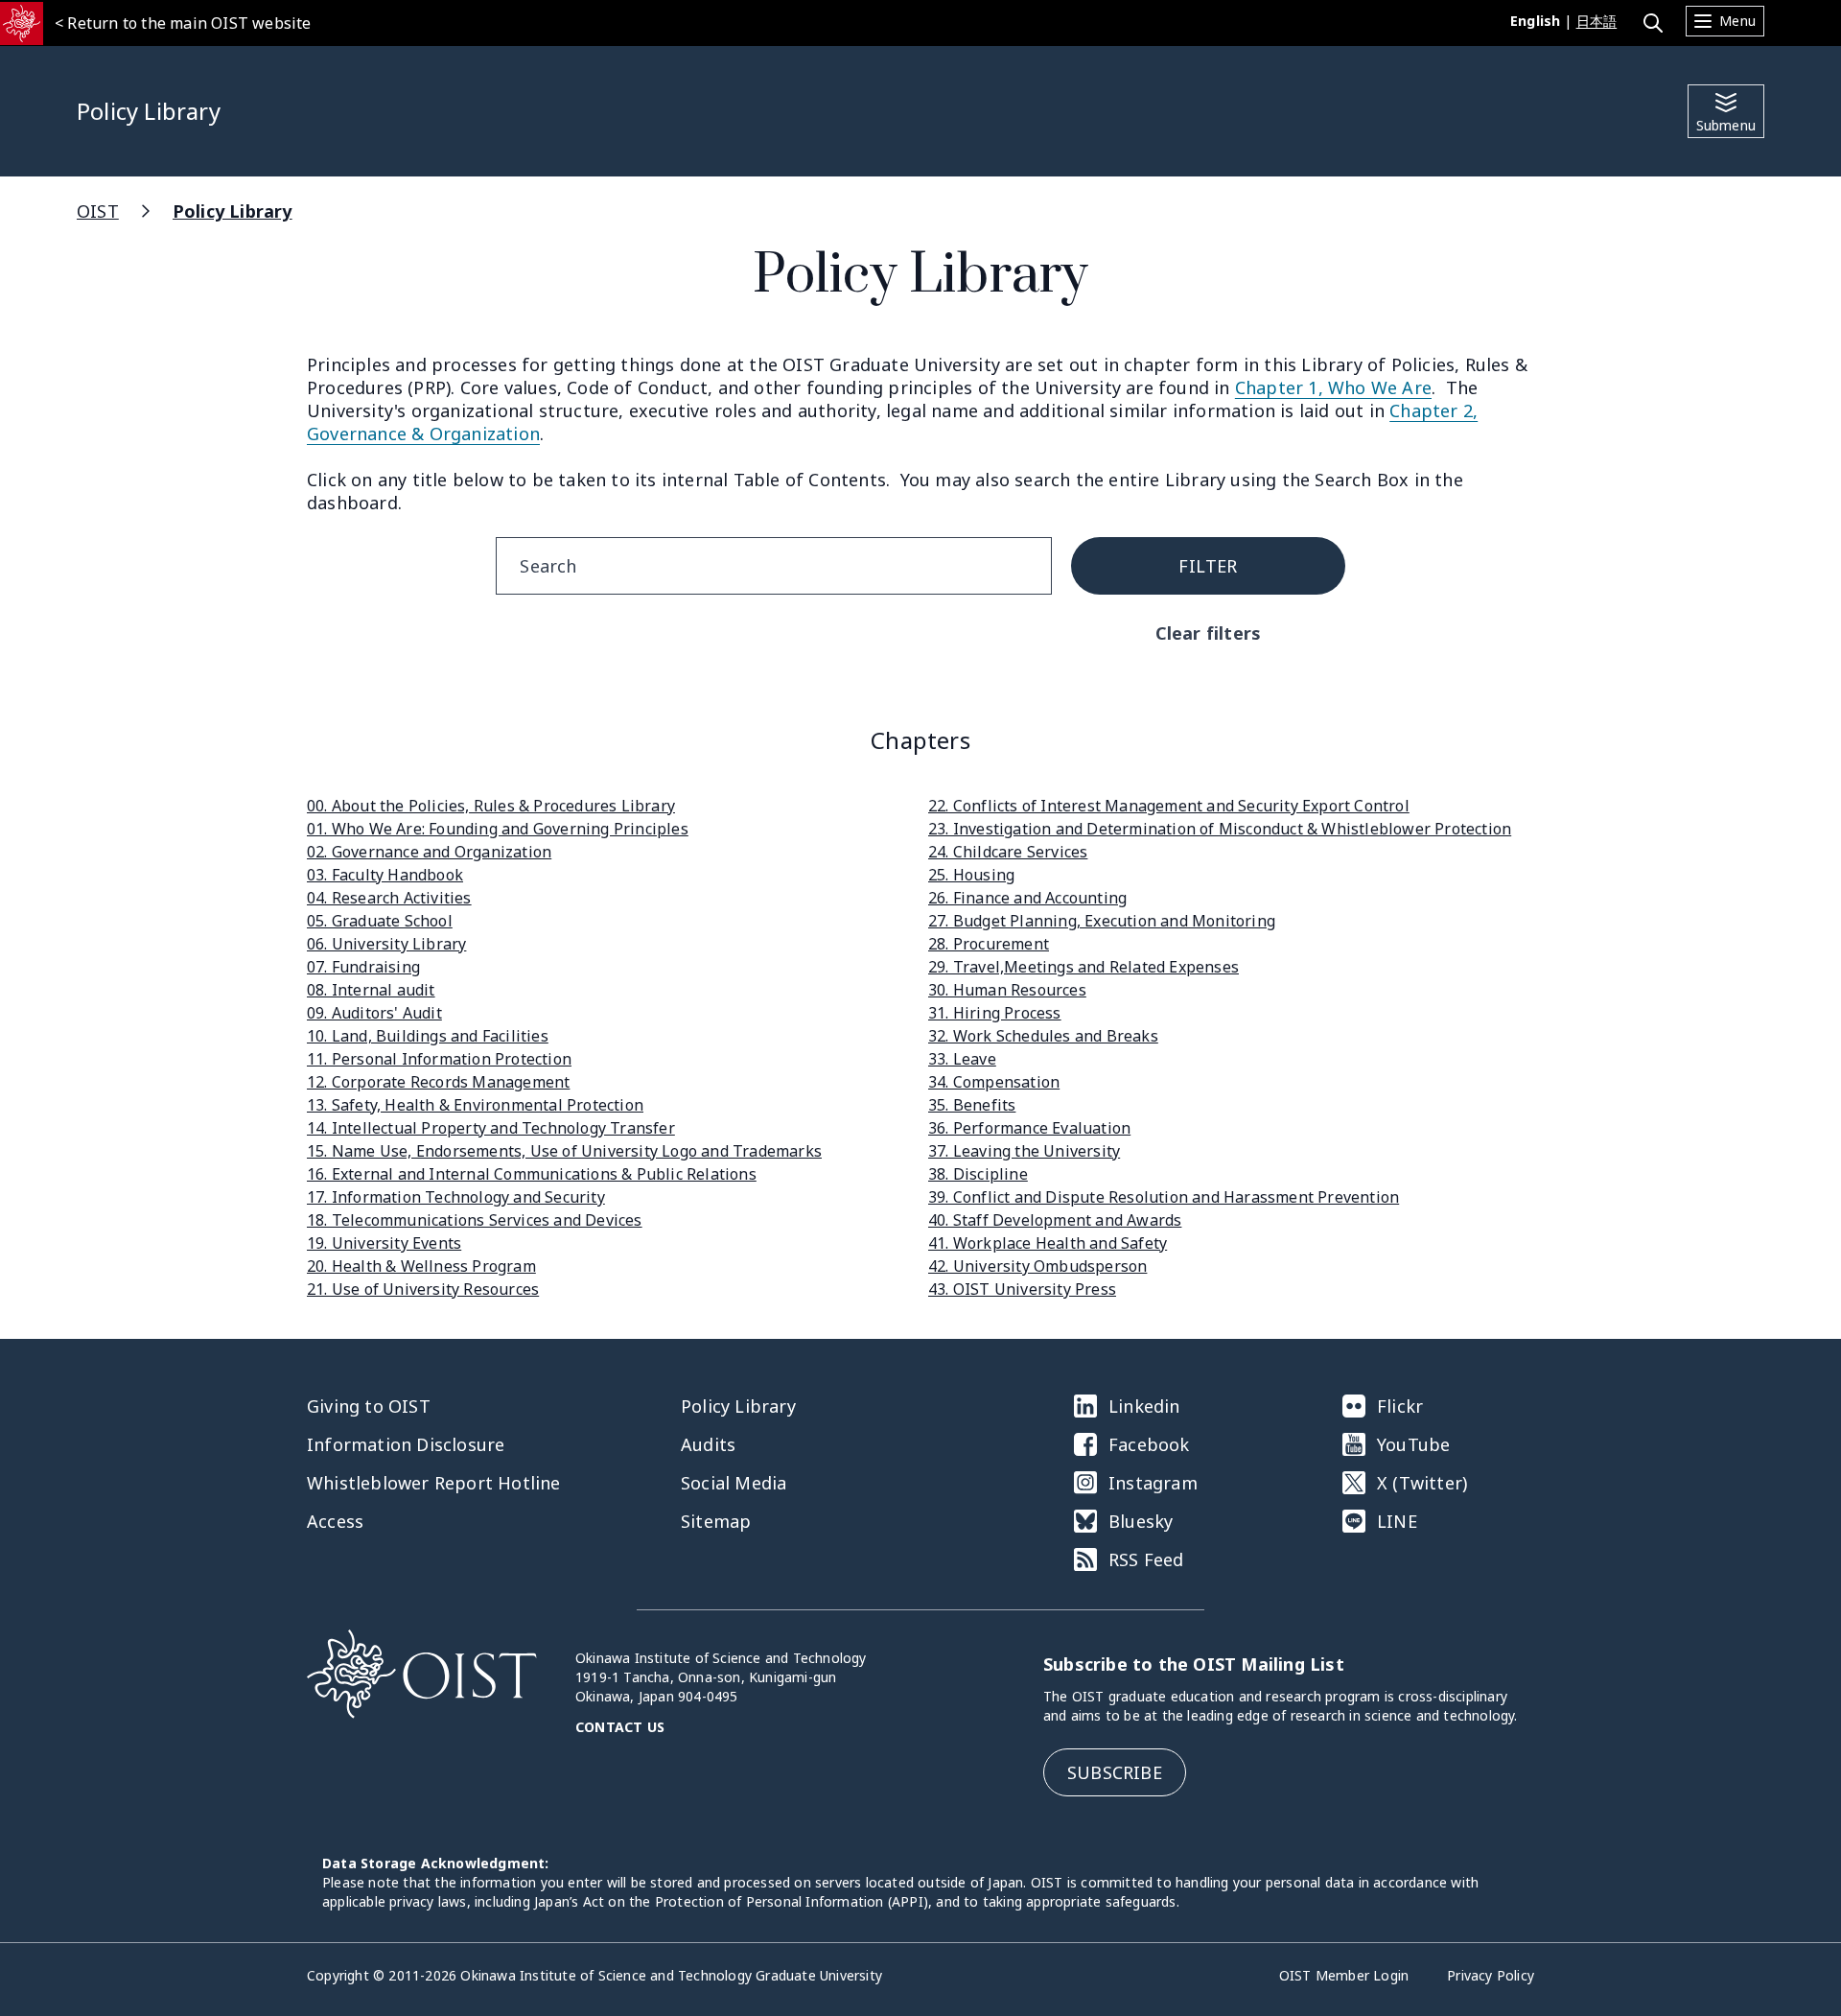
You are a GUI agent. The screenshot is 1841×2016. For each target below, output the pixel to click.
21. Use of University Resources (423, 1289)
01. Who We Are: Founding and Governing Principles (498, 829)
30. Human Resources (1007, 990)
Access (335, 1521)
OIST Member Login (1344, 1975)
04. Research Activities (389, 898)
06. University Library (386, 944)
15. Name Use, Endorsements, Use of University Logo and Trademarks (564, 1151)
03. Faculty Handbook (385, 875)
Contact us (620, 1727)
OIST (98, 211)
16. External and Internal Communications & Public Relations (532, 1174)
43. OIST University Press (1022, 1289)
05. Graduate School (380, 921)
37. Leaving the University (1024, 1151)
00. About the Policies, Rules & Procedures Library (491, 806)
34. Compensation (994, 1082)
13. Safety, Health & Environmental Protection (475, 1105)
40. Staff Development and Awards (1055, 1220)
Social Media (734, 1483)
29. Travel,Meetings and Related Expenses (1084, 967)
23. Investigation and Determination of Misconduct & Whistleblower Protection (1220, 829)
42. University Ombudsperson (1037, 1266)
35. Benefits (972, 1105)
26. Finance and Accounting (1027, 898)
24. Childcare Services (1008, 852)
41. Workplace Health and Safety (1048, 1243)
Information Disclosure (406, 1444)
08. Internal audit (371, 990)
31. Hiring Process (995, 1013)
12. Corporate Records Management (438, 1082)
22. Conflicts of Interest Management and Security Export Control (1169, 806)
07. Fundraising (363, 967)
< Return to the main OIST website (183, 23)
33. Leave (962, 1059)
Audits (708, 1444)
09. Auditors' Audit (374, 1013)
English (1535, 21)
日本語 (1597, 21)
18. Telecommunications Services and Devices (475, 1220)
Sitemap (716, 1521)
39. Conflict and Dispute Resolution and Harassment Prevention (1164, 1197)
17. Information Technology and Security (456, 1197)
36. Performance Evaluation (1029, 1128)
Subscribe (1115, 1772)
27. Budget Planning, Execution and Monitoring (1102, 921)
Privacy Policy (1491, 1975)
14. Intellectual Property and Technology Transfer (491, 1128)
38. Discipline (978, 1174)
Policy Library (233, 211)
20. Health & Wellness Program (421, 1266)
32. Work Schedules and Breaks (1043, 1036)
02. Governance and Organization (429, 852)
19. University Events (384, 1243)
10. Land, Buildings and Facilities (428, 1036)
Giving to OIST (369, 1406)
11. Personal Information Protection (439, 1059)
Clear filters (1209, 633)
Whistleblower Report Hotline (434, 1483)
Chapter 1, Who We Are (1333, 387)
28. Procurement (989, 944)
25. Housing (971, 875)
